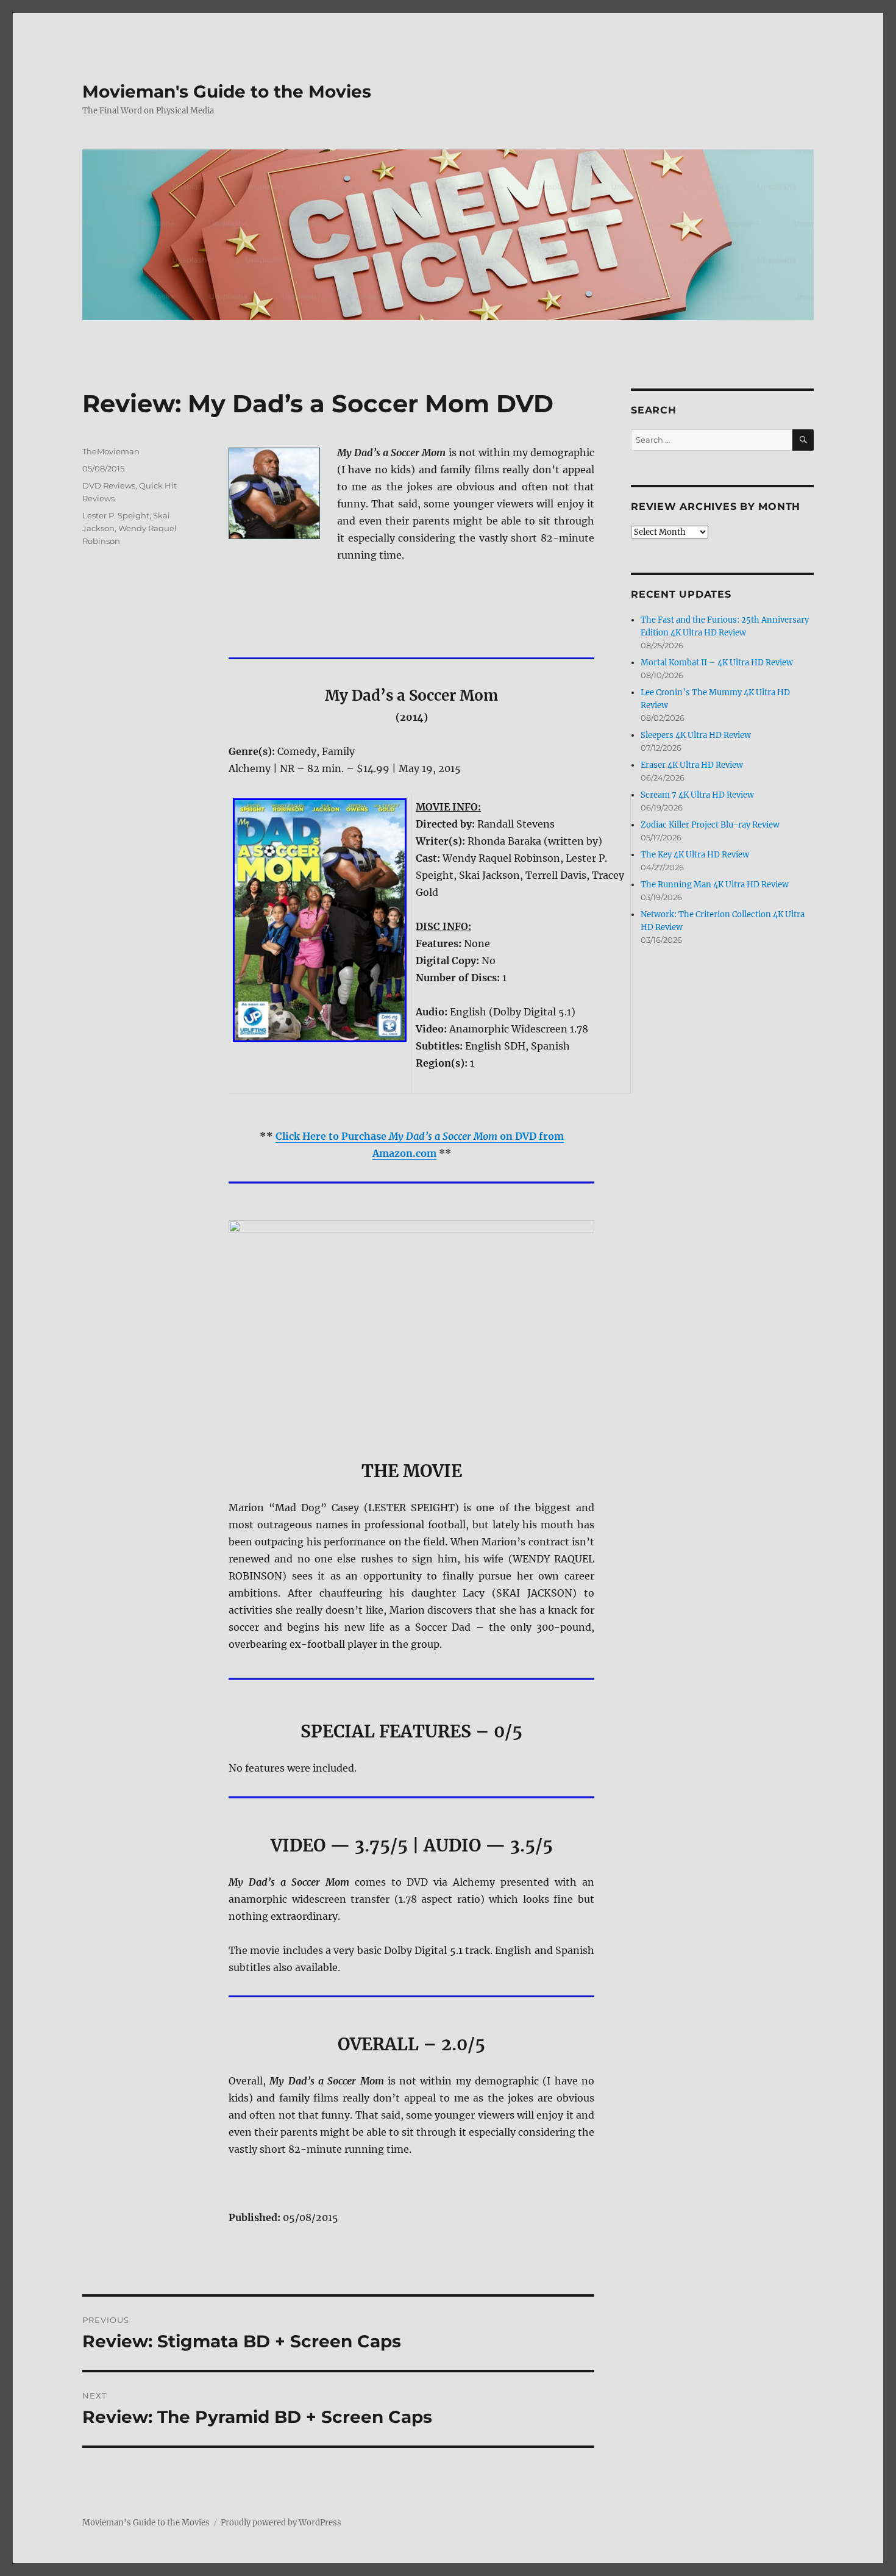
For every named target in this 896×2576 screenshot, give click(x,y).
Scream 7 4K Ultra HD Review (697, 795)
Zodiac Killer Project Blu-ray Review (710, 825)
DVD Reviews (109, 485)
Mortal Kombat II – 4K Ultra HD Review (717, 663)
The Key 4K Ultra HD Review (695, 855)
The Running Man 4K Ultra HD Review (715, 885)
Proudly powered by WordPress (281, 2523)
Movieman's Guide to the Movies (227, 91)
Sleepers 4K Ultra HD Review (696, 735)
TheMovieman (111, 451)
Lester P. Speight (116, 515)
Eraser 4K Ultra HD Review (692, 765)
